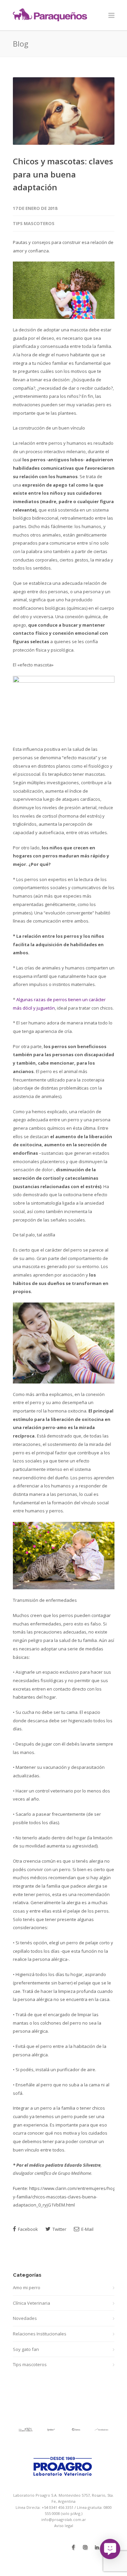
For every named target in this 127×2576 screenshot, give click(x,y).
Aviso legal (64, 2526)
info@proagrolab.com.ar (64, 2519)
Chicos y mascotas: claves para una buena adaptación (63, 174)
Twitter (59, 2229)
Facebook (27, 2229)
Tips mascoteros (34, 223)
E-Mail (87, 2229)
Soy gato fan (26, 2349)
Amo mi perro (27, 2287)
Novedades (25, 2318)
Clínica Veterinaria (31, 2303)
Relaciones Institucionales (40, 2334)
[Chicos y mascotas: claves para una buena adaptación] (64, 111)
